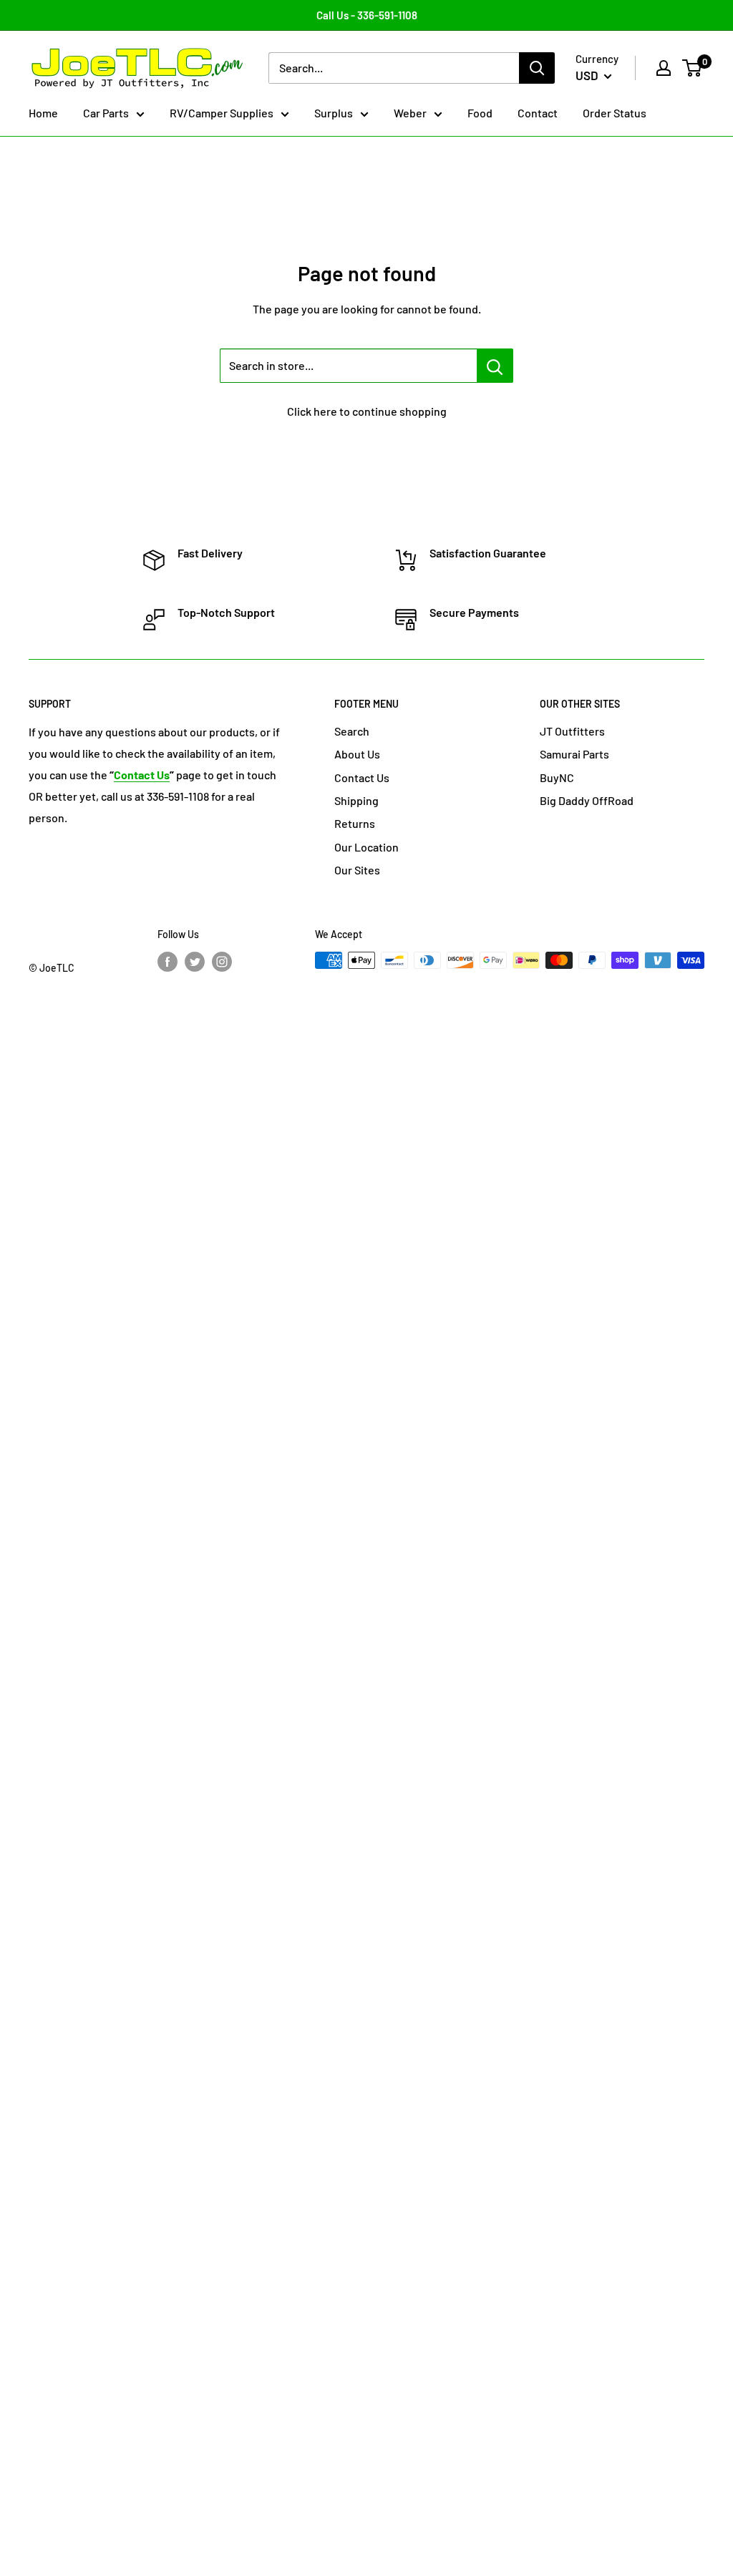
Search (352, 731)
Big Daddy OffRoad (587, 800)
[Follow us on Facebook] (168, 962)
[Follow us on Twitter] (195, 962)
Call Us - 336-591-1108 (367, 15)
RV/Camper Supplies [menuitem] (222, 113)
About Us (357, 754)
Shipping (356, 800)
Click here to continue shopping (367, 411)
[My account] (664, 68)
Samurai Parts (574, 754)
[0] (693, 68)
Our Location (366, 847)
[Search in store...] (495, 366)
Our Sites (357, 870)
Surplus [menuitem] (334, 113)
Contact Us (362, 777)
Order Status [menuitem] (615, 113)
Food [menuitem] (480, 113)
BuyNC (557, 777)
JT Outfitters (572, 731)
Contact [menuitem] (538, 113)
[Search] (537, 68)
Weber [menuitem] (410, 113)
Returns (355, 823)
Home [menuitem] (43, 113)
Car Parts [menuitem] (106, 113)
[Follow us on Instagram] (222, 962)
